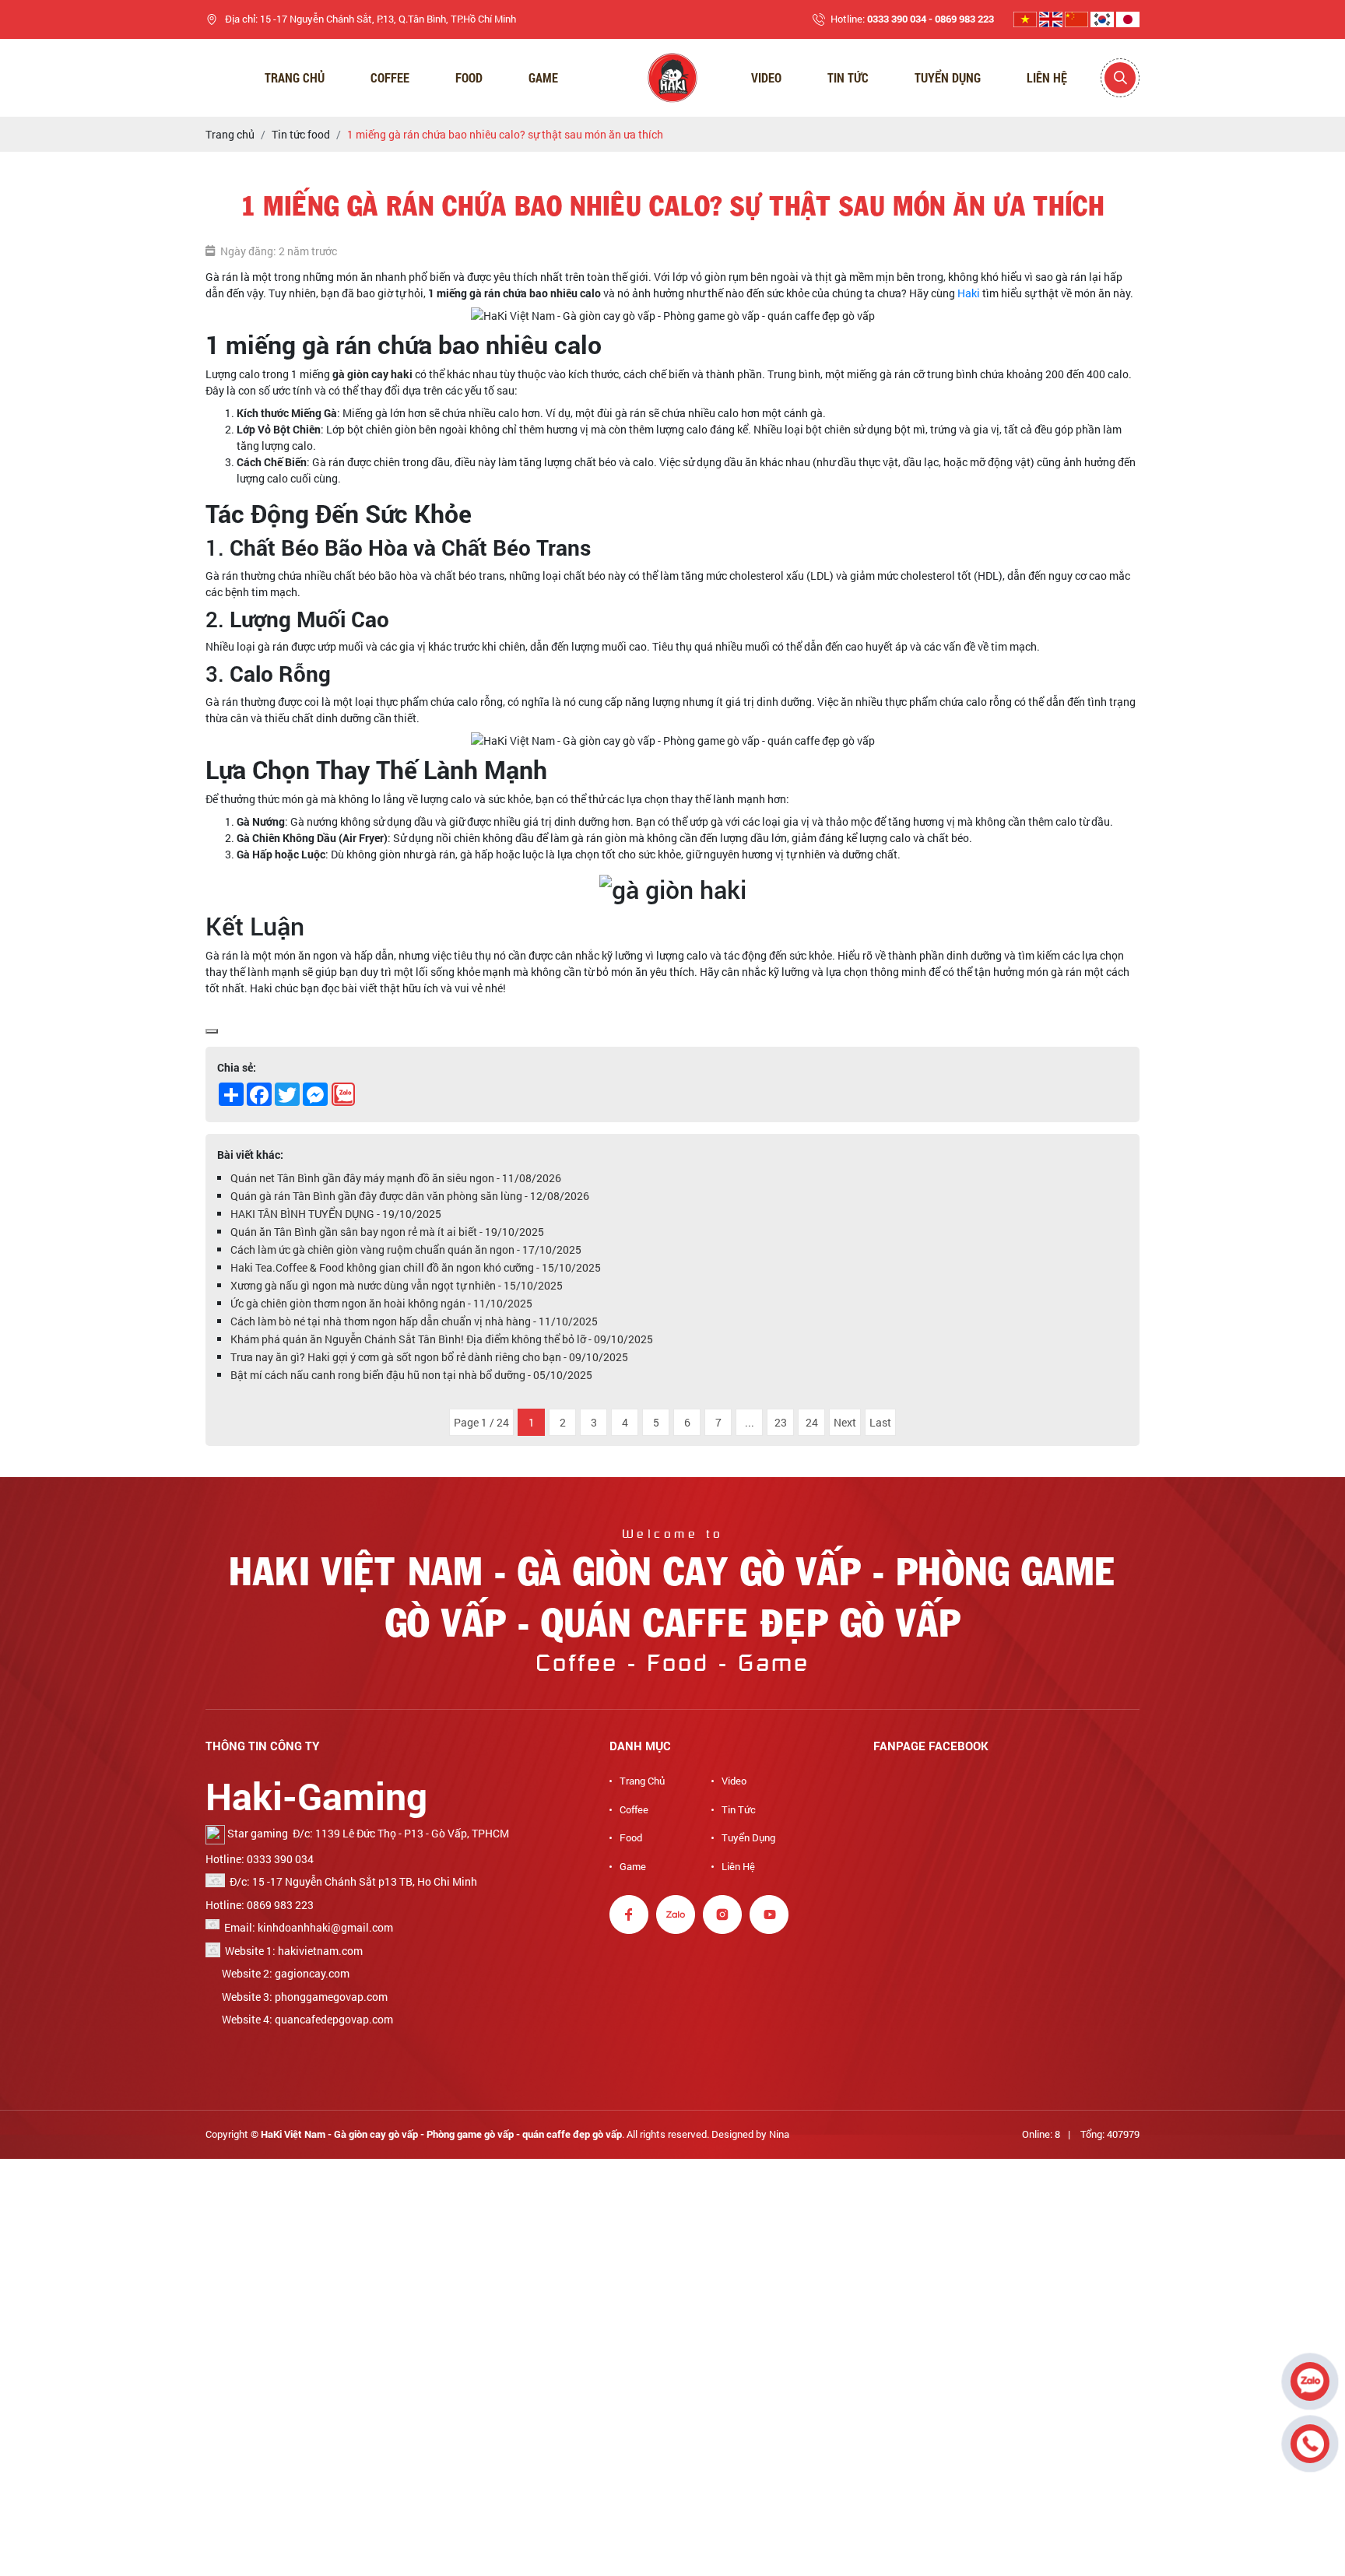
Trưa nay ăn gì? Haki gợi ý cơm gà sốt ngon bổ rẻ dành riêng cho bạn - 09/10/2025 (429, 1357)
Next (845, 1422)
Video (766, 77)
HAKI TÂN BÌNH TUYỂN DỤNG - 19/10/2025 (336, 1214)
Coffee (390, 77)
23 (781, 1422)
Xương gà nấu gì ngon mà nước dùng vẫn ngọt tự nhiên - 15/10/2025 (397, 1285)
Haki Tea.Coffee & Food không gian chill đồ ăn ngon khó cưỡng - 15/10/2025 (416, 1267)
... (750, 1422)
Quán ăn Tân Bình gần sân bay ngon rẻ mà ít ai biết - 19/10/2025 (387, 1232)
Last (880, 1422)
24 (812, 1422)
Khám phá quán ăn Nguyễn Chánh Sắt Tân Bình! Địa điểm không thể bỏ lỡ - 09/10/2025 (442, 1339)
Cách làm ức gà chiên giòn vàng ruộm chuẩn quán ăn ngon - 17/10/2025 (406, 1249)
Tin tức (739, 1809)
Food (469, 77)
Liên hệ (1047, 77)
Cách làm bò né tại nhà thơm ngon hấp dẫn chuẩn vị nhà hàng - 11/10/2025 (414, 1321)
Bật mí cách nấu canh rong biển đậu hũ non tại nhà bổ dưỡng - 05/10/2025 (411, 1375)
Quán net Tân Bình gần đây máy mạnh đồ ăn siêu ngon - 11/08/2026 (396, 1178)
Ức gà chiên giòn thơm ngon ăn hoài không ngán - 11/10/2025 (381, 1303)
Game (543, 77)
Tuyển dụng (948, 77)
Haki (969, 293)
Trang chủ (295, 77)
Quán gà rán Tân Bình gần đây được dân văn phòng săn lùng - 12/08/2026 (410, 1196)
